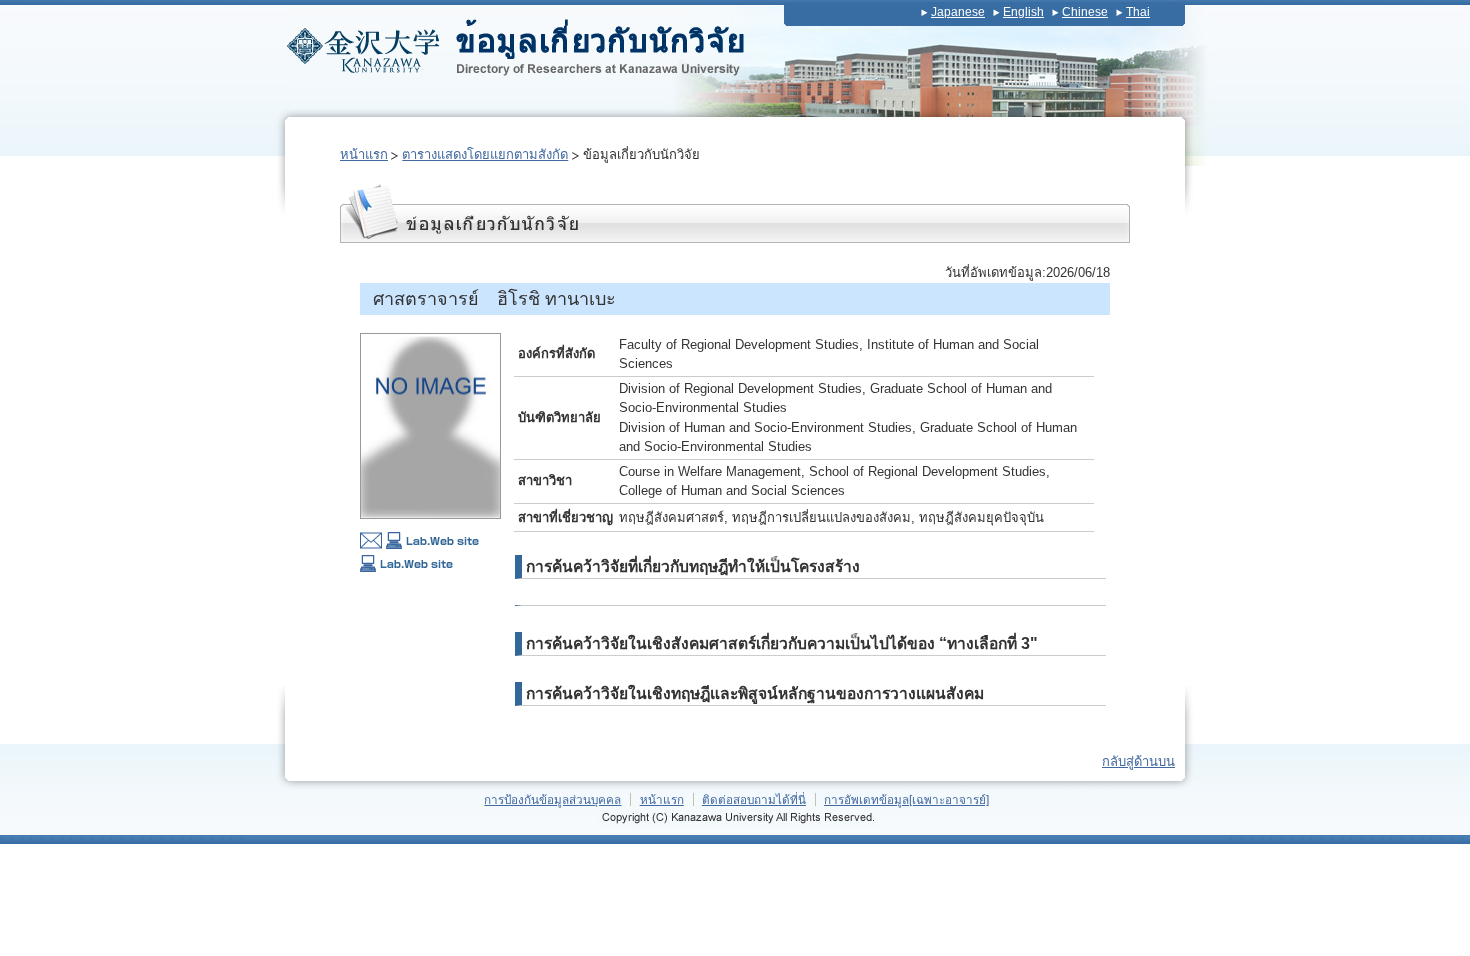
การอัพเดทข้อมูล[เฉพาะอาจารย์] (906, 799)
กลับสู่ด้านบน (1138, 761)
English (1023, 12)
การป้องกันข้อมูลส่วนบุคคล (552, 799)
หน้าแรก (364, 154)
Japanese (958, 12)
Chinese (1085, 12)
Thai (1138, 12)
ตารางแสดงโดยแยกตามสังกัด (485, 154)
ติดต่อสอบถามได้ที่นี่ (754, 799)
